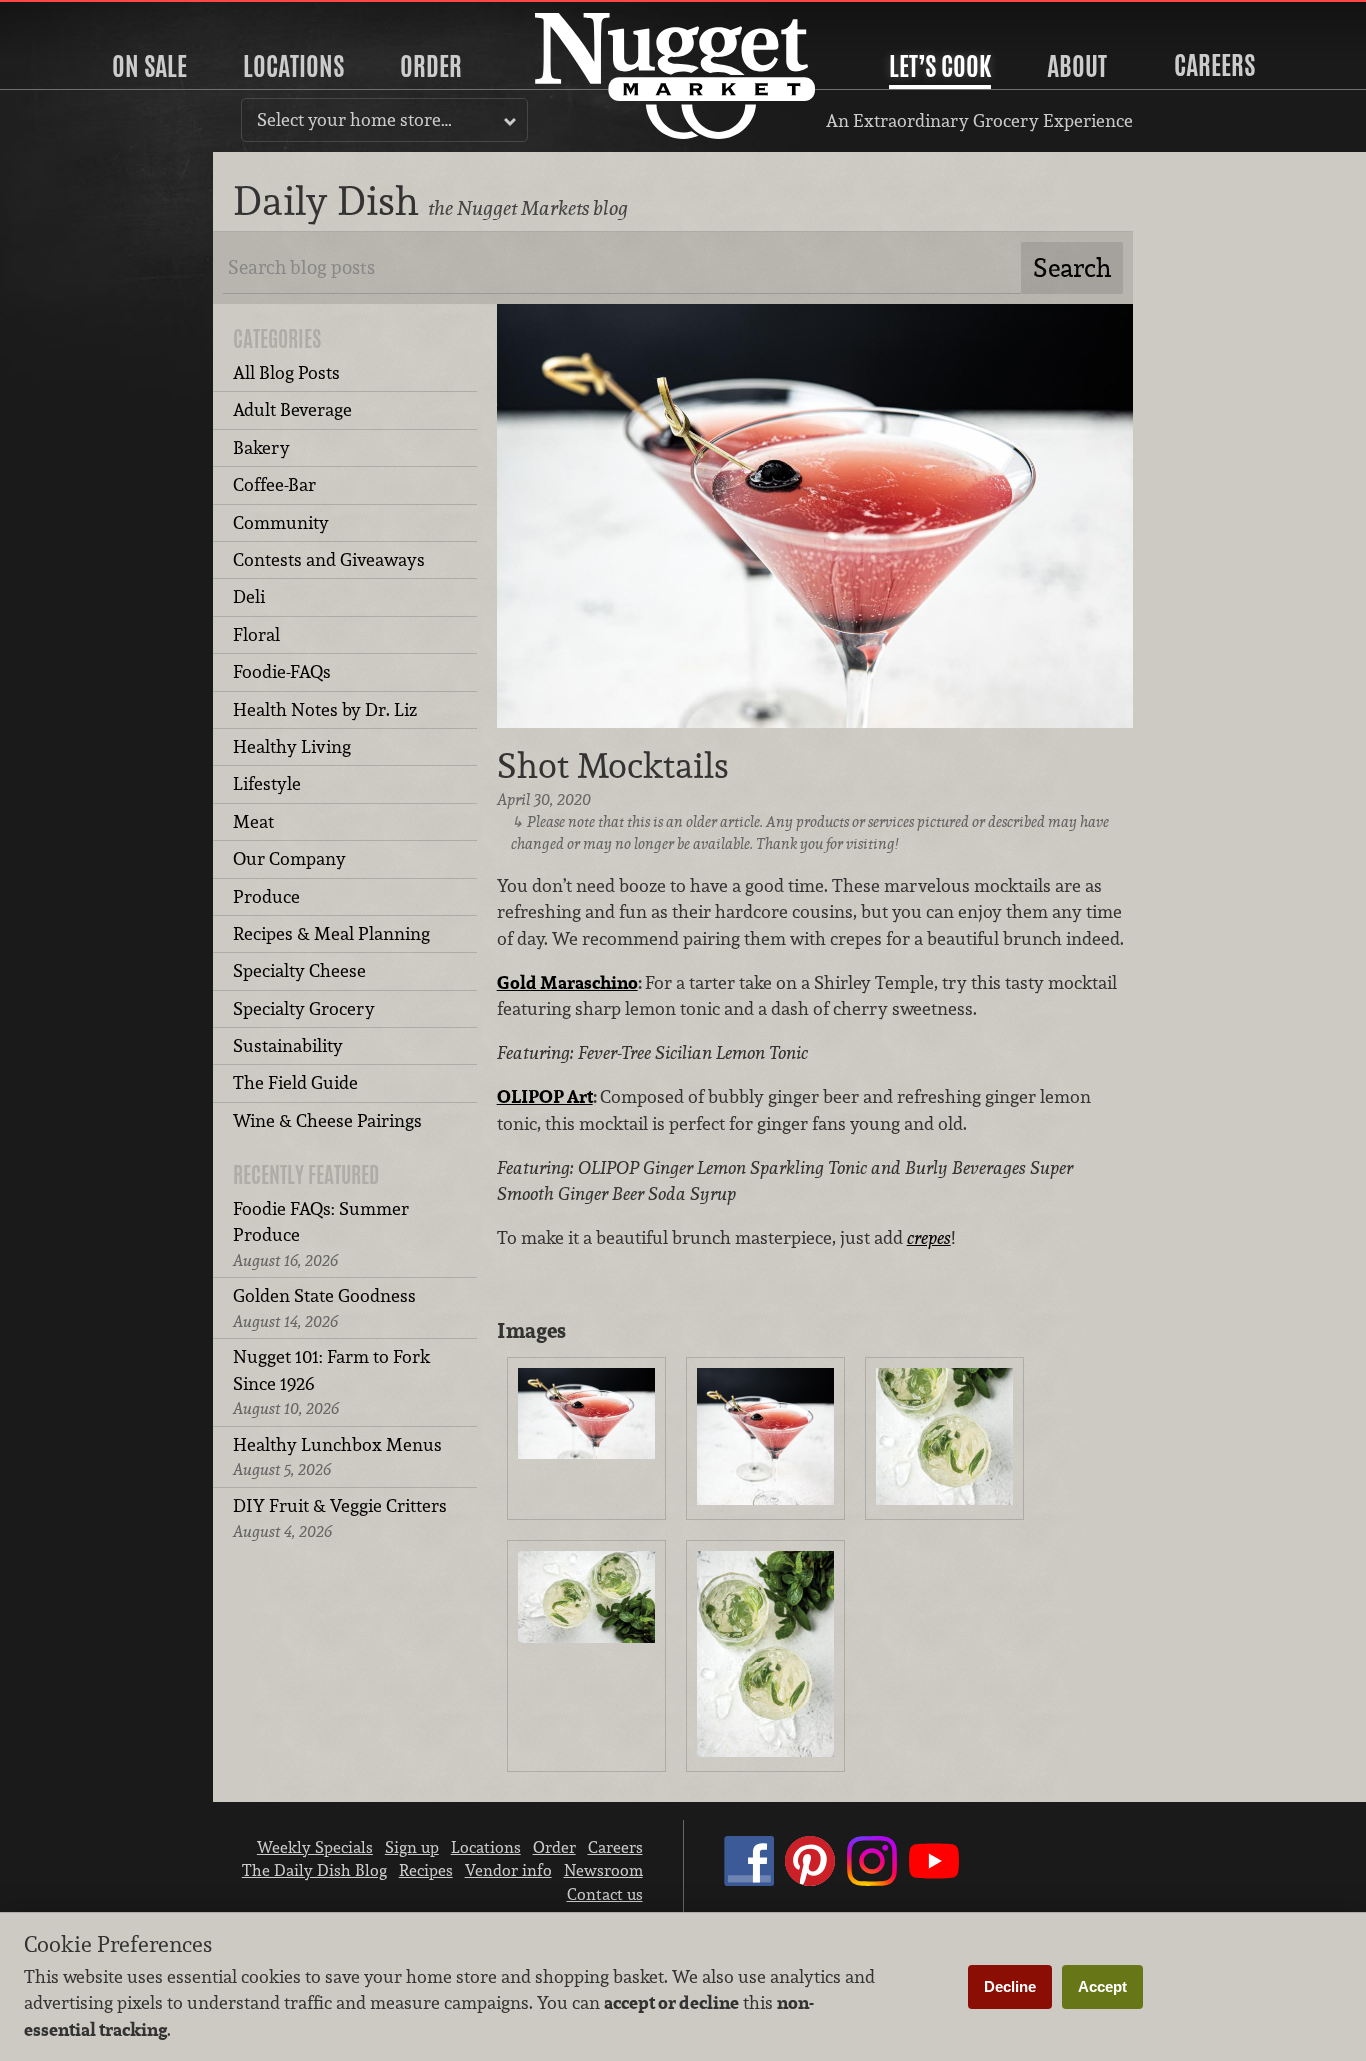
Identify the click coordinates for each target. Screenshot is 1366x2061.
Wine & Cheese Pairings (327, 1120)
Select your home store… (354, 119)
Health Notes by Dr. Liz (325, 709)
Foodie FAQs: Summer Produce (321, 1234)
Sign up (412, 1847)
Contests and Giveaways (329, 559)
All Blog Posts (286, 372)
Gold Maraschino (567, 982)
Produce (266, 896)
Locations (293, 66)
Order (431, 66)
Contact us (605, 1894)
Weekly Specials (315, 1847)
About (1077, 66)
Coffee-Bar (274, 484)
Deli (249, 596)
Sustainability (288, 1045)
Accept (1102, 1986)
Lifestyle (267, 783)
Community (281, 522)
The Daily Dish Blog (314, 1870)
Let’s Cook (940, 66)
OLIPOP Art (545, 1096)
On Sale (149, 66)
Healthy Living (292, 746)
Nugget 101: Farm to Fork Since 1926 (331, 1382)
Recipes (426, 1870)
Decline (1010, 1986)
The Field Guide (295, 1082)
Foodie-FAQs (282, 671)
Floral (256, 634)
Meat (253, 821)
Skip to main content (94, 16)
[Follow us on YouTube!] (934, 1880)
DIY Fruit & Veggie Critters (340, 1517)
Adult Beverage (292, 409)
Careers (1214, 65)
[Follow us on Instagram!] (872, 1880)
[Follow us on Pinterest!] (810, 1880)
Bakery (261, 447)
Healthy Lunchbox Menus (337, 1456)
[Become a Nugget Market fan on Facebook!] (749, 1880)
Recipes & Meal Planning (331, 933)
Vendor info (508, 1870)
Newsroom (603, 1870)
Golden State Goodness (324, 1307)
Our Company (289, 858)
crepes (929, 1237)
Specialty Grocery (304, 1008)
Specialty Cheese (299, 970)
